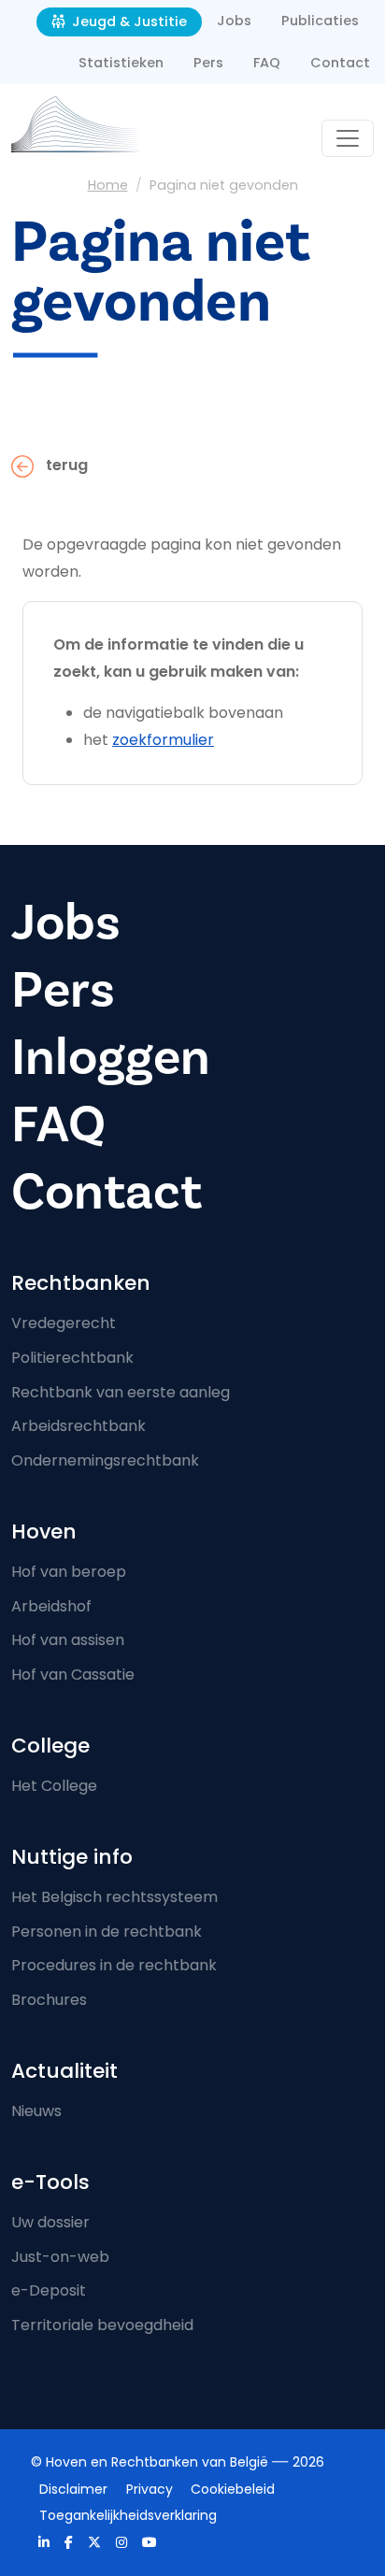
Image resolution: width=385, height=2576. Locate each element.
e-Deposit (49, 2290)
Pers (208, 63)
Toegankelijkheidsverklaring (128, 2515)
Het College (54, 1786)
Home (108, 185)
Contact (340, 63)
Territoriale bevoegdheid (102, 2325)
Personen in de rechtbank (107, 1932)
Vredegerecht (64, 1323)
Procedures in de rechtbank (114, 1965)
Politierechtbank (72, 1358)
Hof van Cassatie (73, 1674)
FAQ (267, 63)
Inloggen (111, 1058)
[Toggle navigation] (348, 138)
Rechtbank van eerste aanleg (121, 1392)
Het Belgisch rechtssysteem (114, 1897)
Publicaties (320, 21)
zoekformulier (163, 740)
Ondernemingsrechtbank (105, 1460)
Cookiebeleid (233, 2489)
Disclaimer (73, 2489)
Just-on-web (60, 2257)
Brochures (49, 2000)
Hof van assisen (68, 1640)
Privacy (150, 2489)
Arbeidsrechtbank (78, 1426)
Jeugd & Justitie (128, 21)
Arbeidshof (51, 1606)
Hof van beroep (69, 1572)
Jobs (234, 21)
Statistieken (121, 63)
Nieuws (36, 2111)
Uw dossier (50, 2222)
